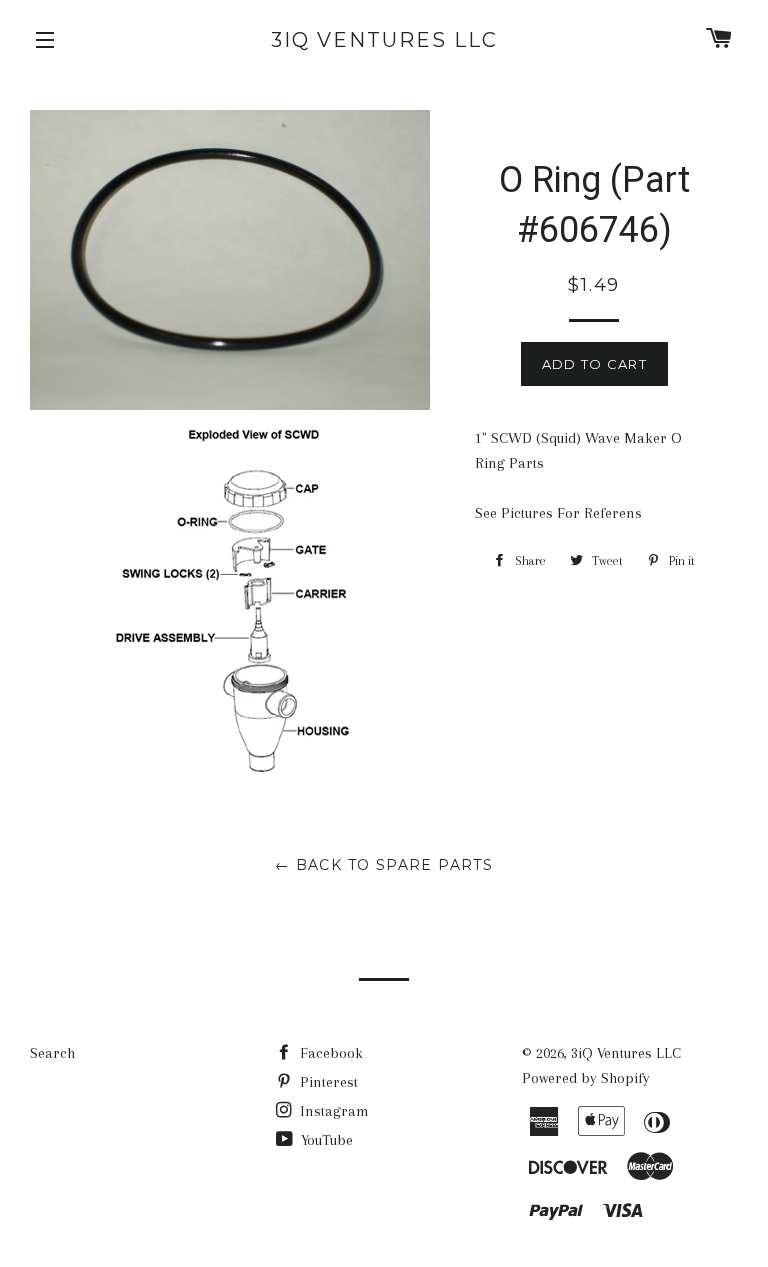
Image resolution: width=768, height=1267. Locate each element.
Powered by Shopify (586, 1078)
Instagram (332, 1111)
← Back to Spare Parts (384, 865)
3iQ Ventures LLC (384, 40)
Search (52, 1053)
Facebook (329, 1053)
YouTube (325, 1140)
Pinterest (327, 1082)
